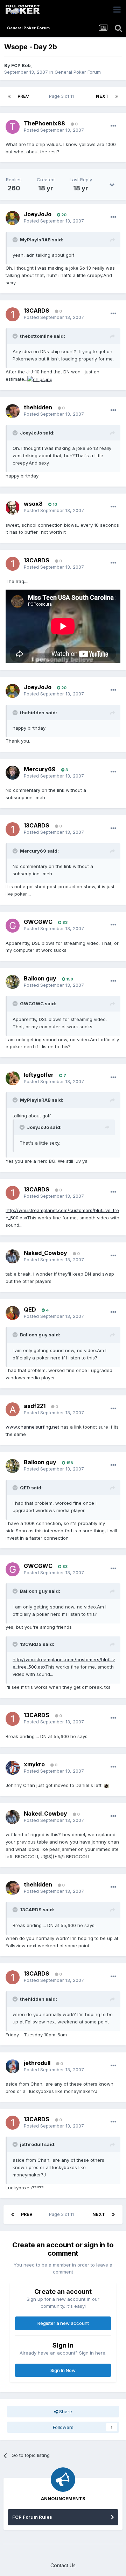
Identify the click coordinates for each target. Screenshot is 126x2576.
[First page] (9, 96)
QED (30, 1309)
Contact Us (63, 2565)
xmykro (34, 1764)
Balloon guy (40, 978)
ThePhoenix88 (44, 123)
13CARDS (37, 311)
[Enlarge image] (40, 379)
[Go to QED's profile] (13, 1313)
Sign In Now (63, 2370)
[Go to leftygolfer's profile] (13, 1078)
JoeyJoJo (38, 214)
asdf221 (35, 1406)
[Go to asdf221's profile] (13, 1409)
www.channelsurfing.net (33, 1427)
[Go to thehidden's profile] (13, 411)
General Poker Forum (78, 72)
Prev (23, 96)
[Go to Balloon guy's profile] (13, 982)
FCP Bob (21, 65)
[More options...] (113, 126)
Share (65, 2411)
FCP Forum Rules (32, 2517)
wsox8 (33, 504)
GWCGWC (38, 922)
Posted (54, 130)
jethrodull (37, 2063)
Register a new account (63, 2323)
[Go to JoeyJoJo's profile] (13, 218)
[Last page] (117, 96)
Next (102, 96)
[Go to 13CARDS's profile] (13, 314)
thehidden (38, 407)
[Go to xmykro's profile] (13, 1768)
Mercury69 (40, 769)
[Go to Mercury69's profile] (13, 773)
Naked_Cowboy (45, 1253)
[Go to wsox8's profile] (13, 508)
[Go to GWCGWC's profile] (13, 926)
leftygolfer (39, 1075)
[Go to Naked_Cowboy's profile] (13, 1256)
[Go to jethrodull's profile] (13, 2066)
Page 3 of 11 (62, 96)
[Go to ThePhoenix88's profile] (13, 127)
